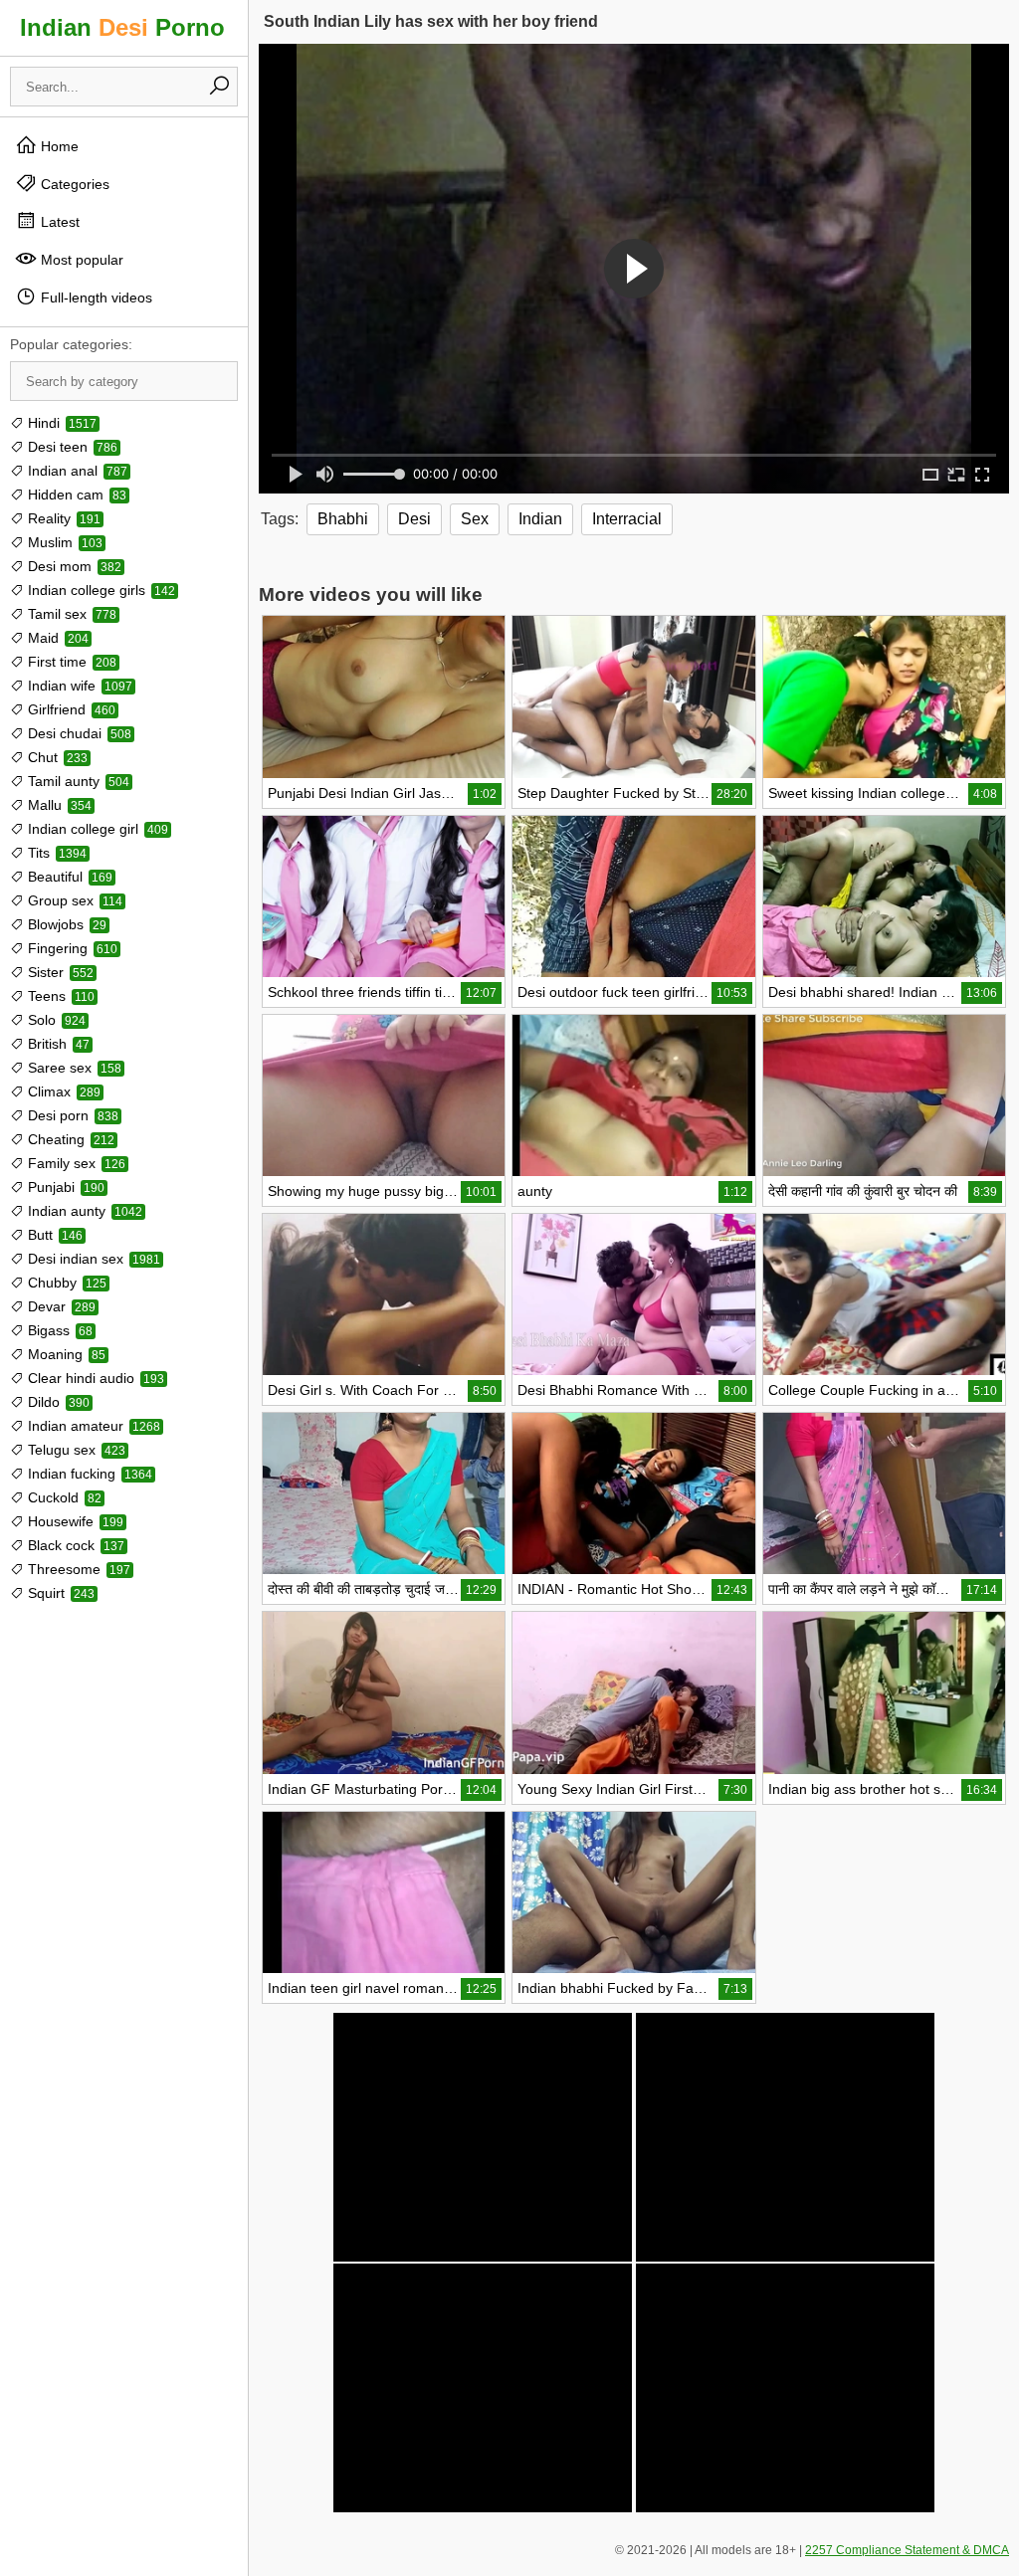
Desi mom (73, 566)
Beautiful (68, 877)
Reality (62, 518)
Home (58, 146)
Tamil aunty (77, 781)
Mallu (58, 805)
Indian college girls (100, 590)
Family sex (75, 1163)
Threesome (77, 1569)
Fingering (71, 948)
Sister (59, 972)
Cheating (69, 1139)
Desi (414, 519)
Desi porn (71, 1115)
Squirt (59, 1593)
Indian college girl (96, 829)
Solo (55, 1020)
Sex (475, 519)
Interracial (627, 519)
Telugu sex (75, 1450)
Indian (540, 519)
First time (70, 662)
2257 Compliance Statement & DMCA (907, 2550)
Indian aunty (83, 1211)
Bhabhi (343, 519)
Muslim (63, 542)
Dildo (57, 1402)
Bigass (58, 1330)
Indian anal (76, 471)
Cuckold (63, 1497)
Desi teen (71, 447)
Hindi (60, 423)
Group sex (73, 900)
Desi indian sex (92, 1259)
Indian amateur (92, 1426)
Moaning (65, 1354)
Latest (58, 222)
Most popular (80, 260)
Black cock (74, 1545)
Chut (56, 757)
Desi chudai (78, 733)
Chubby (65, 1283)
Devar (60, 1306)
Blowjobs (65, 924)
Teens (59, 996)
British (57, 1044)
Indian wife (78, 686)
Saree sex (73, 1068)
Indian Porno (122, 27)
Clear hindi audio (94, 1378)
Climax (62, 1091)
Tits (55, 853)
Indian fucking (88, 1474)
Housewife (74, 1521)
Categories (73, 184)
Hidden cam (75, 495)
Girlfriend (70, 709)
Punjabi (64, 1187)
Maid (56, 638)
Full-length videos (95, 297)
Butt (53, 1235)
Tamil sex (70, 614)
